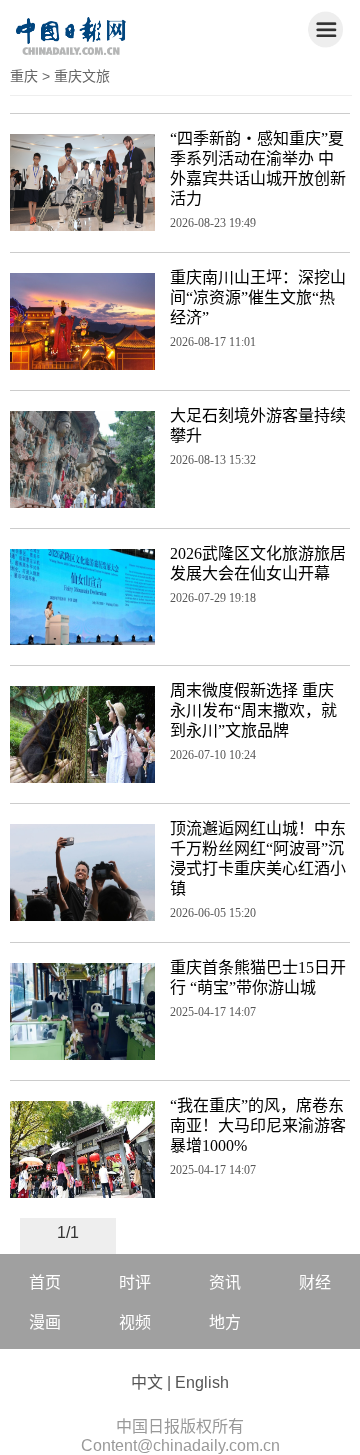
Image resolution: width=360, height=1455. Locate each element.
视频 (135, 1322)
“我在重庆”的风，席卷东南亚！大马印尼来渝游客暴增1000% (258, 1125)
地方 (225, 1322)
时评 (135, 1282)
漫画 (45, 1322)
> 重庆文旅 (76, 76)
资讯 (225, 1282)
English (202, 1382)
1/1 (68, 1232)
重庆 (24, 76)
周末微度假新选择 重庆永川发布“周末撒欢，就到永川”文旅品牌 (253, 710)
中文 (147, 1382)
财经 (315, 1282)
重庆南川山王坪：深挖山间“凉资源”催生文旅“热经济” (258, 297)
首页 (45, 1282)
